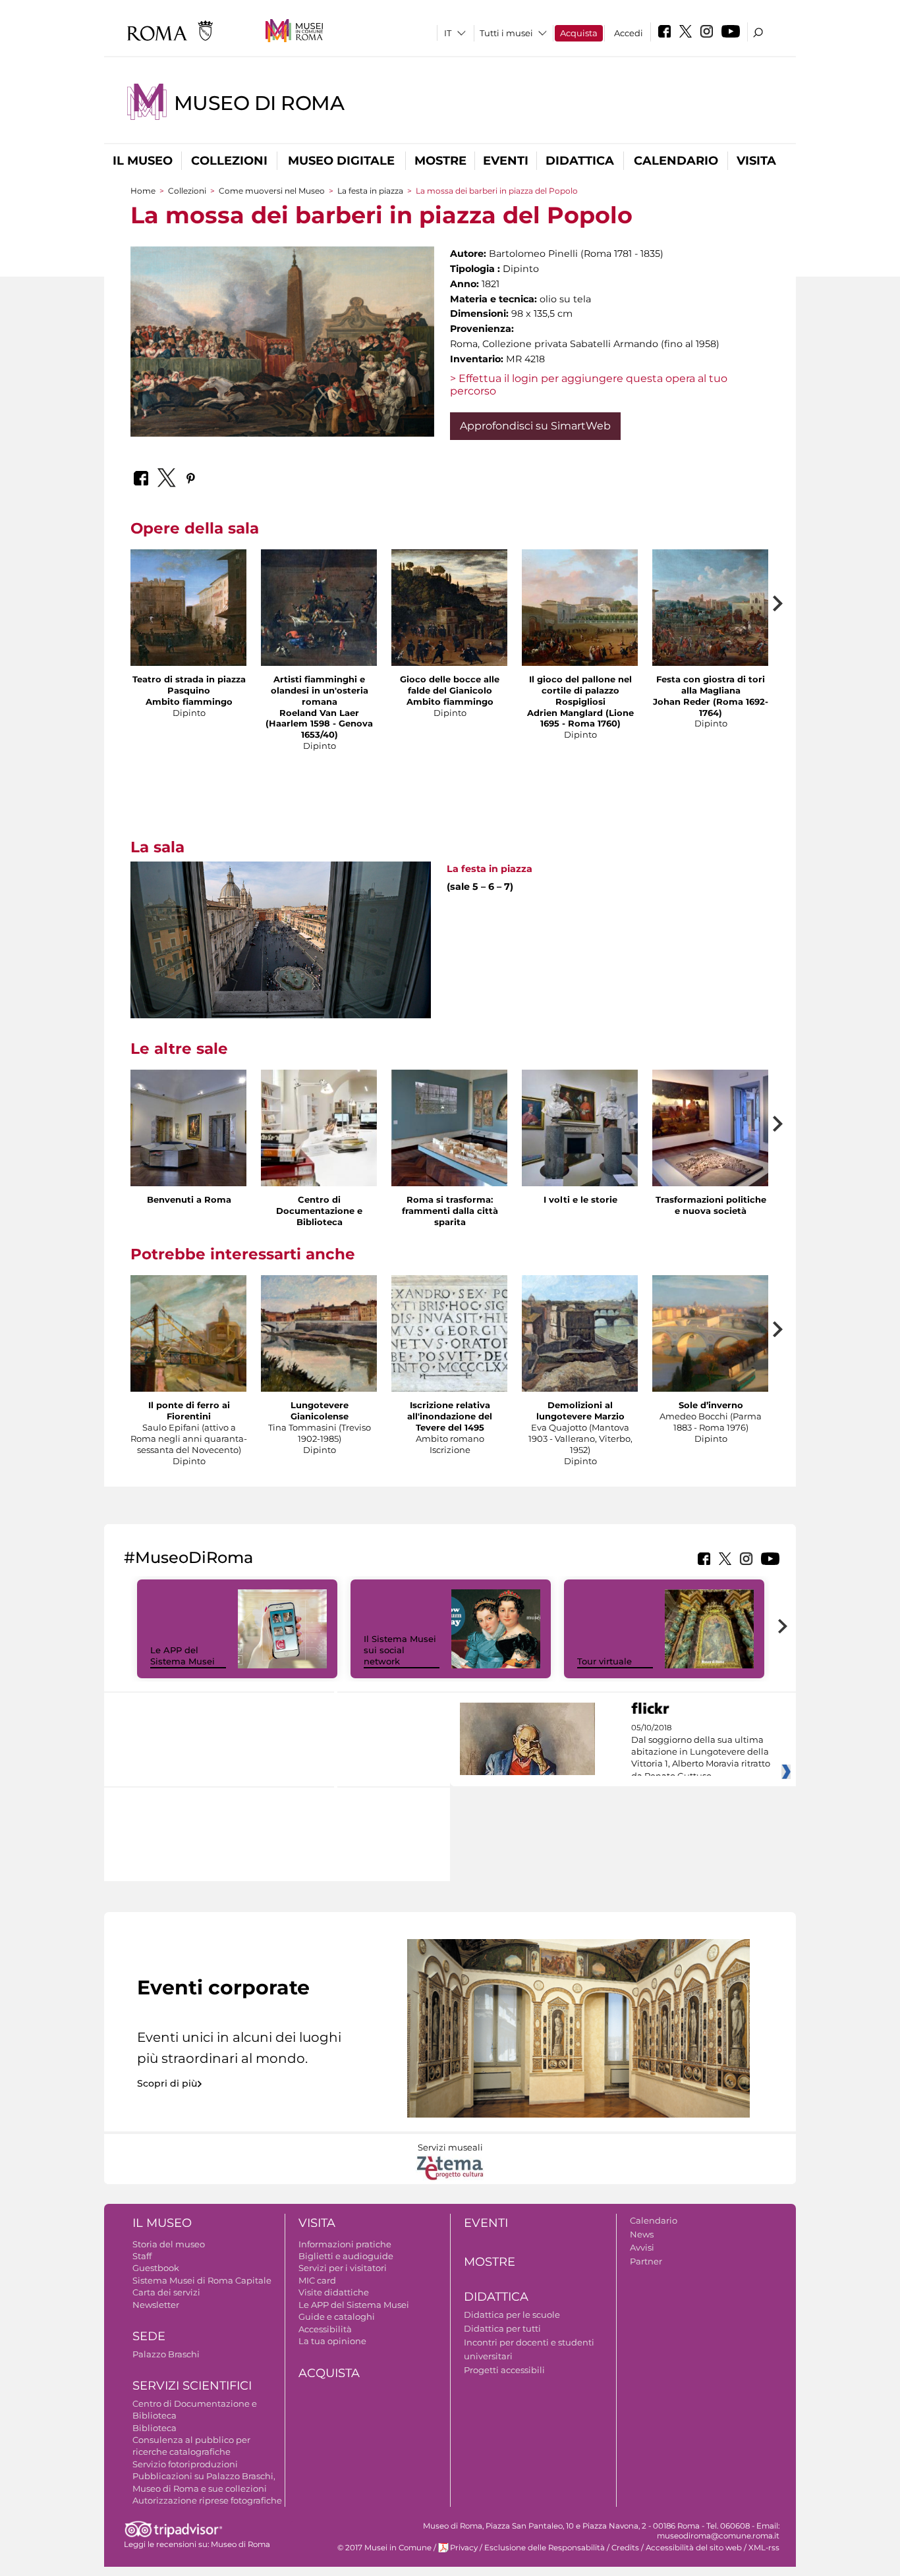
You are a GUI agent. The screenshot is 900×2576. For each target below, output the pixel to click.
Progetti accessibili (504, 2370)
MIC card (317, 2280)
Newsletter (156, 2305)
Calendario (676, 161)
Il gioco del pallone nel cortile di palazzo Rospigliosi (580, 690)
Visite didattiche (334, 2292)
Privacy (464, 2548)
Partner (646, 2261)
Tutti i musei (506, 33)
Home (143, 191)
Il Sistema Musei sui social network (400, 1650)
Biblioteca (155, 2428)
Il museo (143, 161)
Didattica (580, 161)
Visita (756, 161)
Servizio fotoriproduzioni (185, 2464)
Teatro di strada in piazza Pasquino (189, 685)
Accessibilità (325, 2329)
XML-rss (764, 2548)
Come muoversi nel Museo (272, 191)
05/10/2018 (701, 1752)
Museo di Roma (259, 103)
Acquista (579, 33)
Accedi (629, 33)
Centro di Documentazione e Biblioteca (319, 1211)
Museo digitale (341, 161)
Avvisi (642, 2247)
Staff (142, 2256)
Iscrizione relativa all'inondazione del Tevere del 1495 (450, 1416)
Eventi (506, 161)
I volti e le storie (580, 1199)
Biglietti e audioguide (346, 2256)
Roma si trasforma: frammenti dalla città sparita (450, 1211)
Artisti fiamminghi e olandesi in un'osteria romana (320, 690)
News (642, 2234)
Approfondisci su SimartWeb (535, 426)
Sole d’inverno (711, 1405)
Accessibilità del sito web (694, 2548)
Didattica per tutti (502, 2328)
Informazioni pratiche (345, 2244)
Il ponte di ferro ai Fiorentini (189, 1411)
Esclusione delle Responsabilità (545, 2548)
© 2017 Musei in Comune (384, 2548)
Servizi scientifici (192, 2386)
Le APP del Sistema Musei (183, 1656)
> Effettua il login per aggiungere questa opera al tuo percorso (589, 385)
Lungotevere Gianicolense (320, 1411)
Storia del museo (169, 2244)
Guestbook (156, 2268)
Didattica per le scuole (512, 2315)
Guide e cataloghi (337, 2316)
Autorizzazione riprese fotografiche (207, 2500)
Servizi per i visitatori (343, 2268)
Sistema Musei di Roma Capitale (202, 2280)
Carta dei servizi (166, 2292)
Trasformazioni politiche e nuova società (711, 1205)
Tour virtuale (605, 1661)
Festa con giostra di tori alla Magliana (711, 685)
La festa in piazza (370, 191)
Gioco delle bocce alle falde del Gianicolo (450, 685)
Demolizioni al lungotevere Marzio (580, 1411)
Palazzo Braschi (166, 2354)
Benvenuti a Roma (189, 1199)
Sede (149, 2336)
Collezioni (229, 161)
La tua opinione (332, 2341)
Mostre (440, 161)
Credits (625, 2548)
